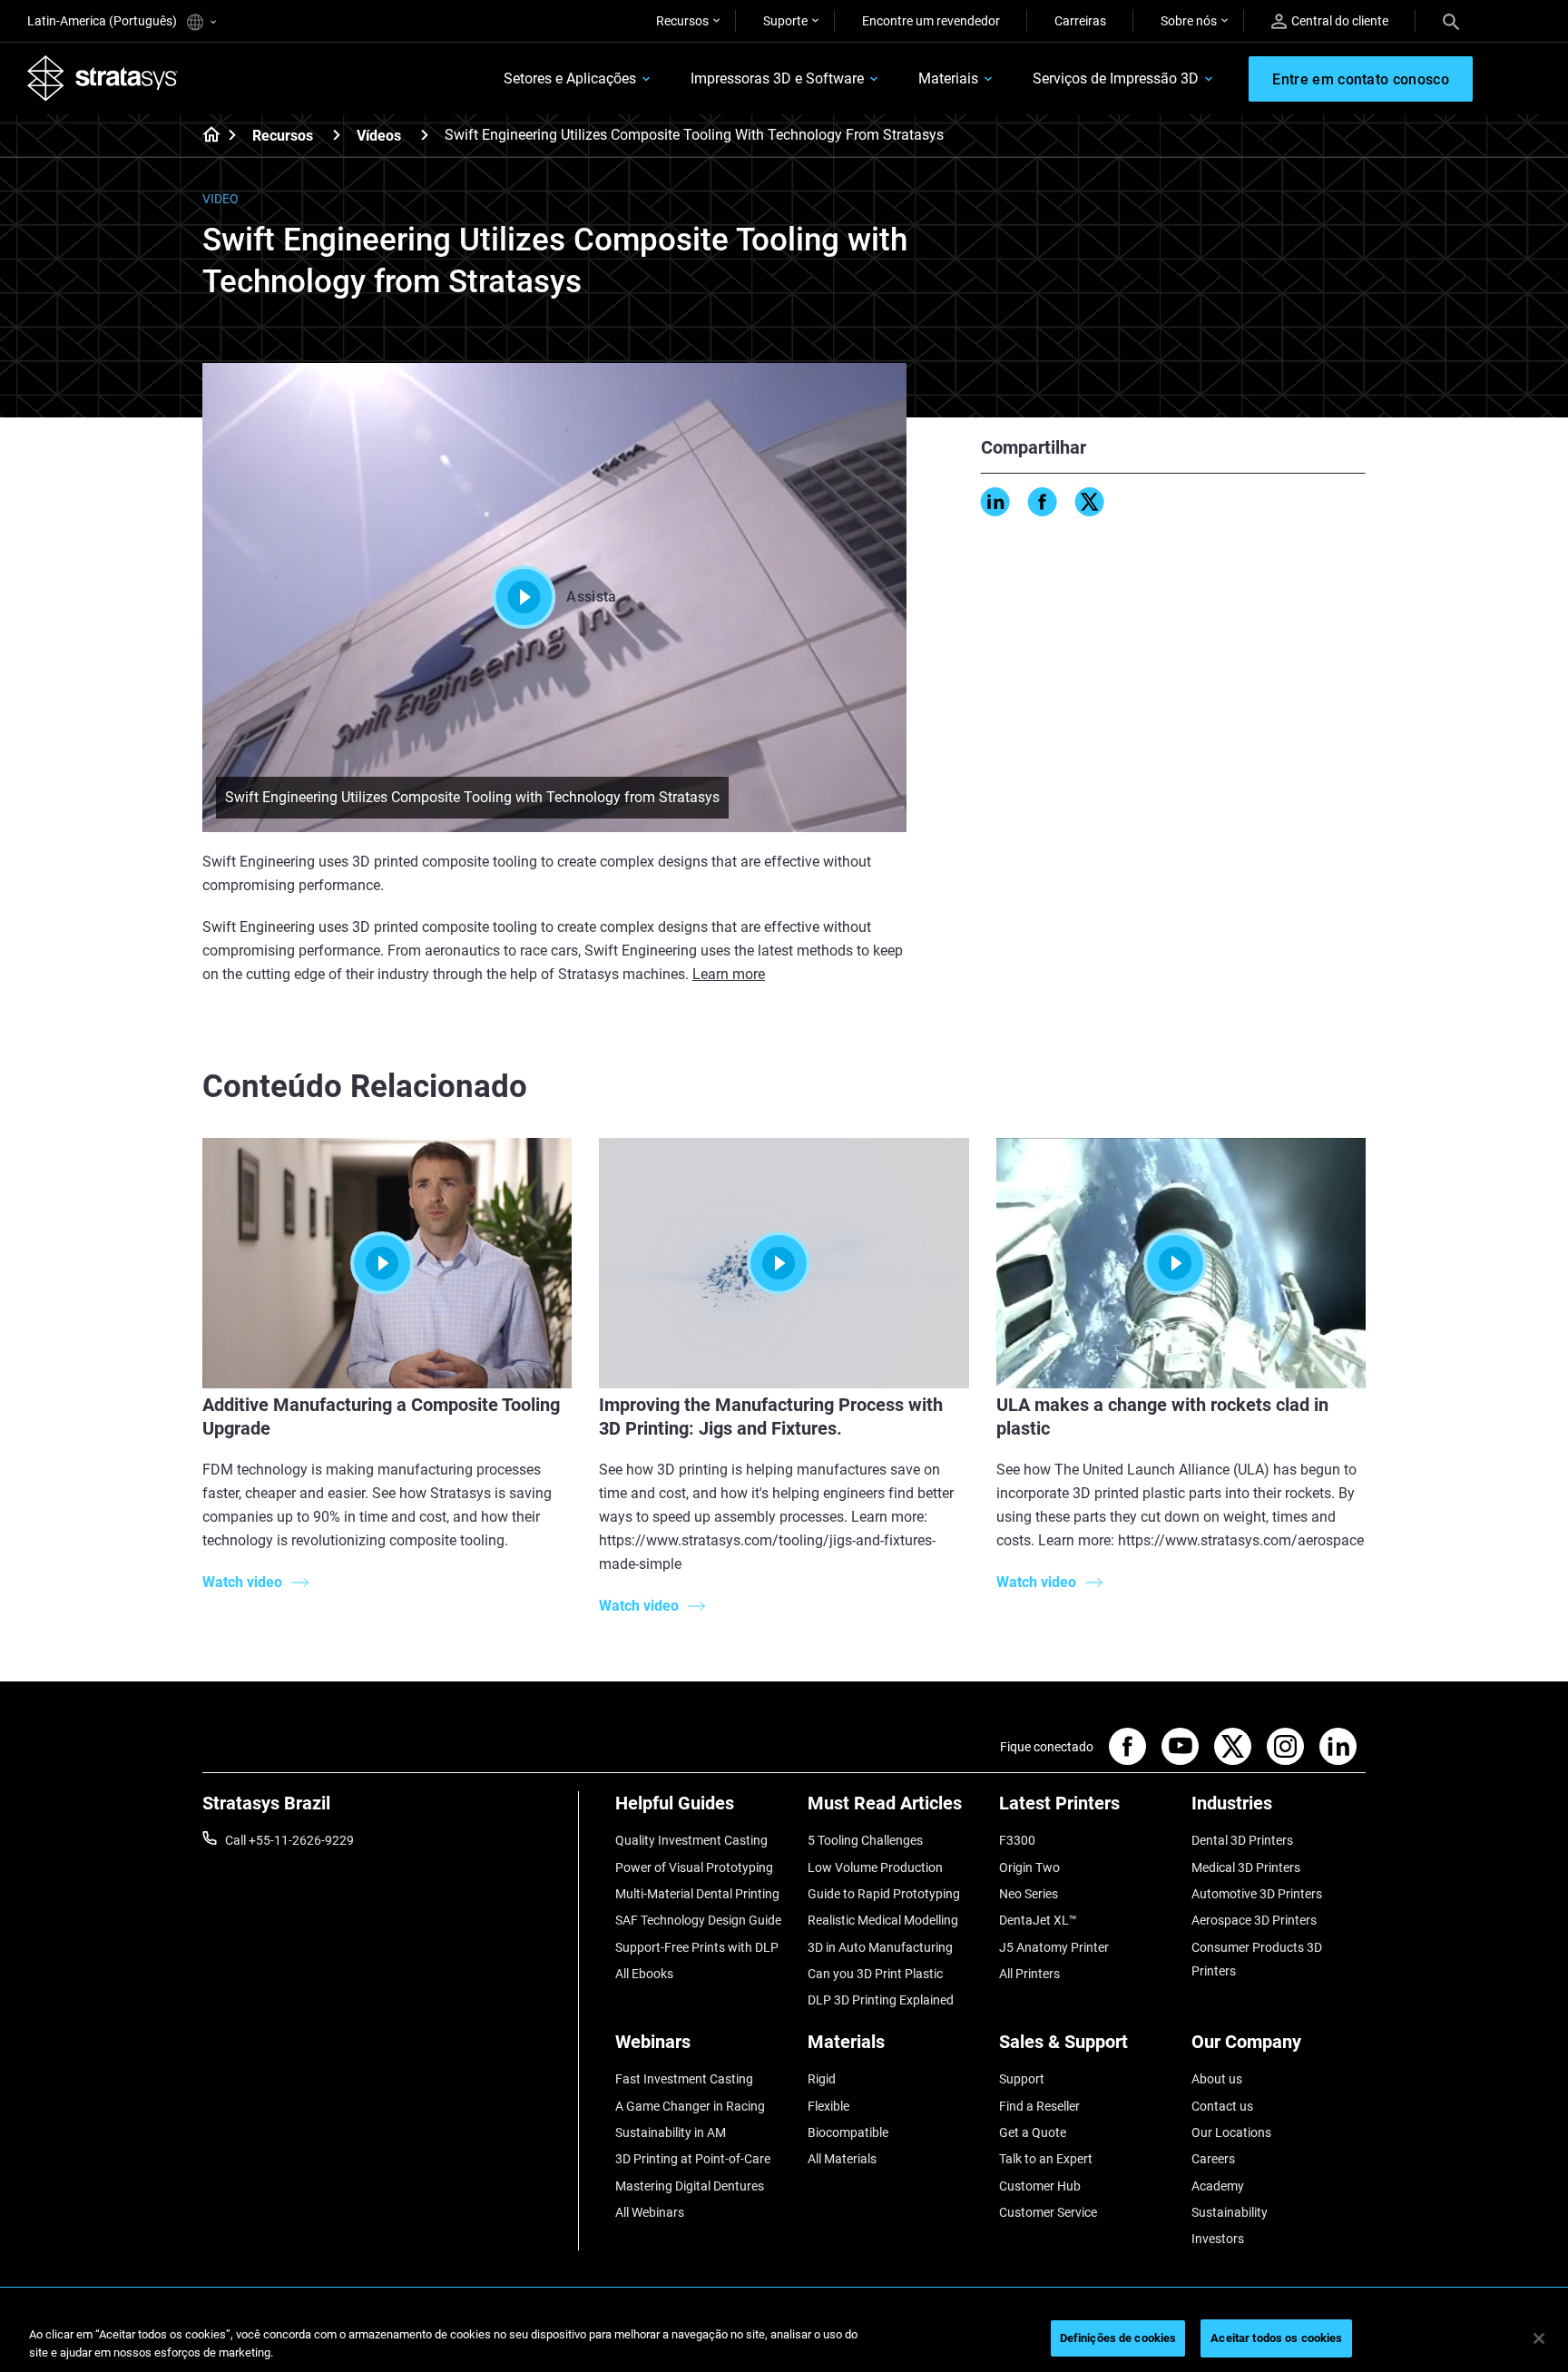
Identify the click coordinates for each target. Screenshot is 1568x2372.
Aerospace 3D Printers (1254, 1920)
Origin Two (1029, 1867)
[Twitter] (1090, 502)
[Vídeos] (425, 135)
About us (1217, 2079)
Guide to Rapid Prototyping (884, 1894)
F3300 (1017, 1840)
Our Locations (1231, 2132)
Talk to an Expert (1046, 2159)
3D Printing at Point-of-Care (693, 2159)
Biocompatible (848, 2132)
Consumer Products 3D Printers (1257, 1959)
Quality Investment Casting (691, 1840)
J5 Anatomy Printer (1054, 1947)
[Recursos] (337, 135)
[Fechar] (1539, 2338)
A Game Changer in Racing (690, 2106)
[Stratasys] (103, 78)
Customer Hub (1040, 2186)
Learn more (729, 974)
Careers (1213, 2159)
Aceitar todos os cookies (1276, 2338)
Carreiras (1080, 21)
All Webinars (650, 2212)
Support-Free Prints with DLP (697, 1947)
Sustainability (1230, 2212)
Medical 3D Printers (1246, 1867)
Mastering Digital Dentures (690, 2186)
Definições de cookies (1118, 2338)
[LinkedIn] (995, 502)
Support (1022, 2079)
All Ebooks (644, 1974)
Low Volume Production (875, 1867)
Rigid (822, 2079)
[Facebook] (1043, 502)
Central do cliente (1340, 21)
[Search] (1451, 21)
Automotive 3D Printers (1257, 1894)
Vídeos (379, 136)
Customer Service (1048, 2212)
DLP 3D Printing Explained (881, 2000)
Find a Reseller (1039, 2106)
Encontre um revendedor (931, 21)
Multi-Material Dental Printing (697, 1894)
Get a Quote (1033, 2132)
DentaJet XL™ (1038, 1920)
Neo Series (1029, 1894)
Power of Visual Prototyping (694, 1867)
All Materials (842, 2159)
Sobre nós (1189, 21)
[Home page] (206, 136)
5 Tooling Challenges (865, 1840)
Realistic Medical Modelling (883, 1920)
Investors (1218, 2239)
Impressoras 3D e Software (777, 78)
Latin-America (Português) (103, 21)
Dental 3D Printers (1242, 1840)
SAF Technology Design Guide (698, 1920)
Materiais (948, 78)
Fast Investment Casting (684, 2079)
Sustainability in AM (671, 2132)
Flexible (828, 2106)
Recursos (682, 21)
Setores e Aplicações (570, 78)
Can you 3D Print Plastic (875, 1974)
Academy (1218, 2186)
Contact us (1222, 2106)
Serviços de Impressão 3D (1116, 78)
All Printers (1029, 1974)
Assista (591, 597)
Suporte (785, 21)
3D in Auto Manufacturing (880, 1947)
